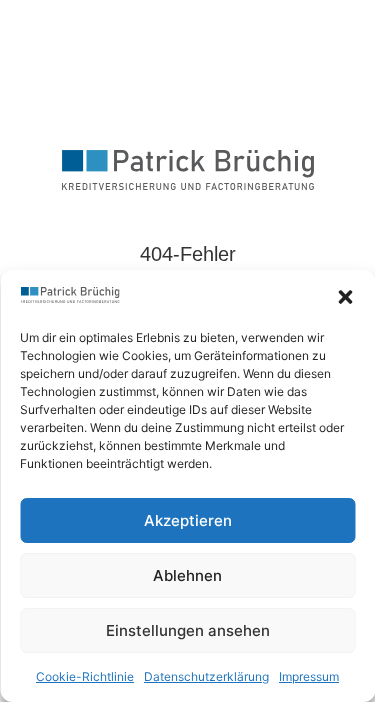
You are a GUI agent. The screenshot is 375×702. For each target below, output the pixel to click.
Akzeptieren (188, 520)
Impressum (309, 676)
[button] (345, 297)
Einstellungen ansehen (188, 630)
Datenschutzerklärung (206, 676)
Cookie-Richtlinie (85, 676)
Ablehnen (187, 575)
